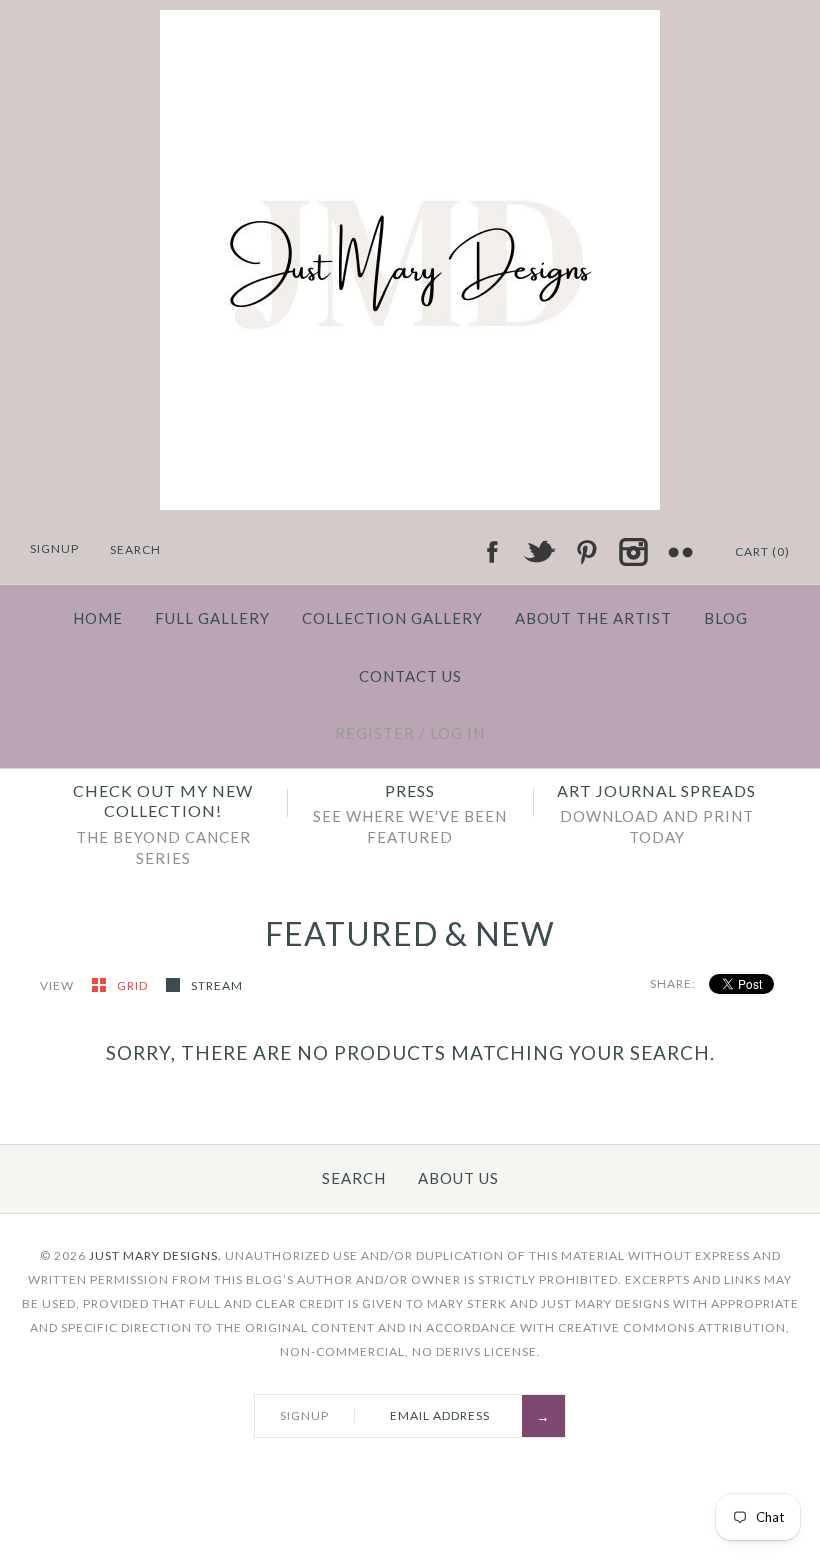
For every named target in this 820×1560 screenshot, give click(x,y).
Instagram (633, 552)
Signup (54, 548)
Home (98, 618)
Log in (457, 733)
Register (375, 733)
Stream (217, 985)
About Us (458, 1178)
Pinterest (586, 552)
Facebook (492, 552)
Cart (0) (762, 551)
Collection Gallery (392, 618)
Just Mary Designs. (155, 1255)
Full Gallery (212, 618)
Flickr (680, 552)
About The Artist (593, 618)
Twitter (539, 552)
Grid (134, 985)
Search (354, 1178)
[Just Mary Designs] (410, 22)
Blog (726, 618)
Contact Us (410, 676)
